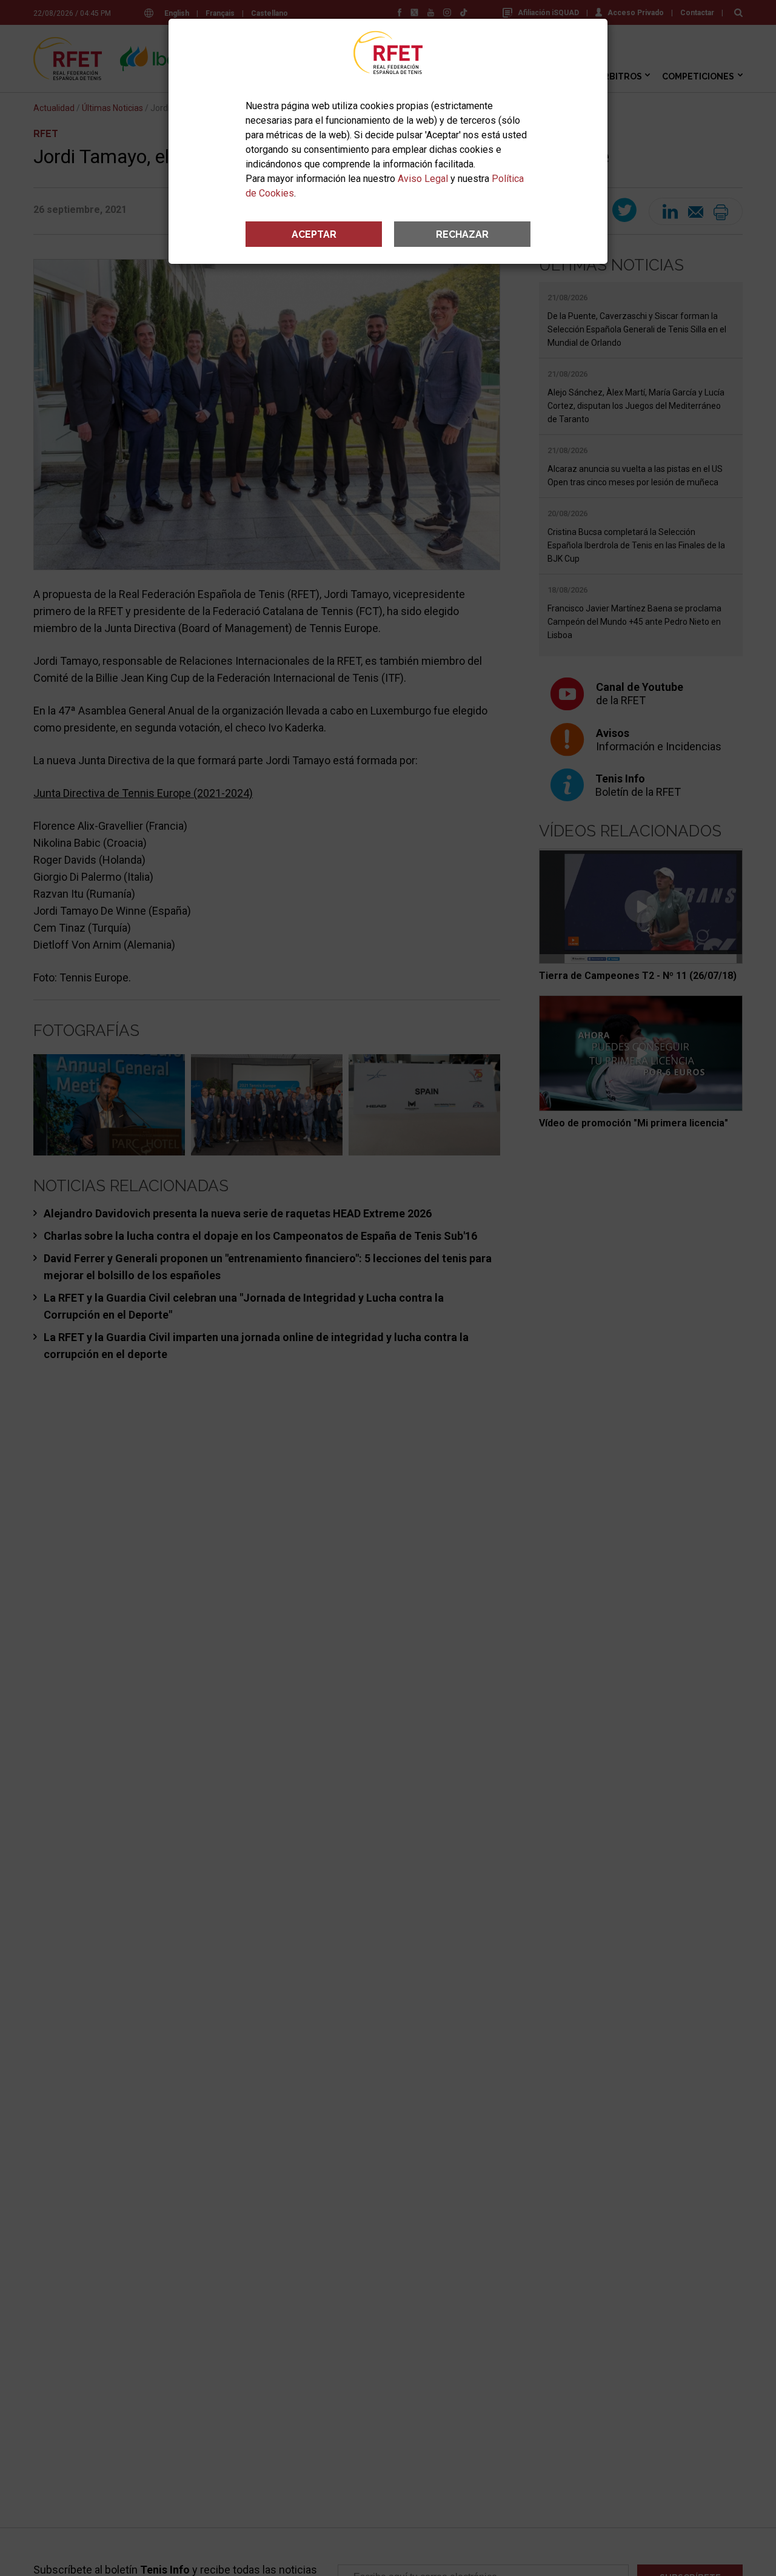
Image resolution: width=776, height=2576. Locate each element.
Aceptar (314, 234)
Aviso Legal (423, 179)
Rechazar (462, 234)
